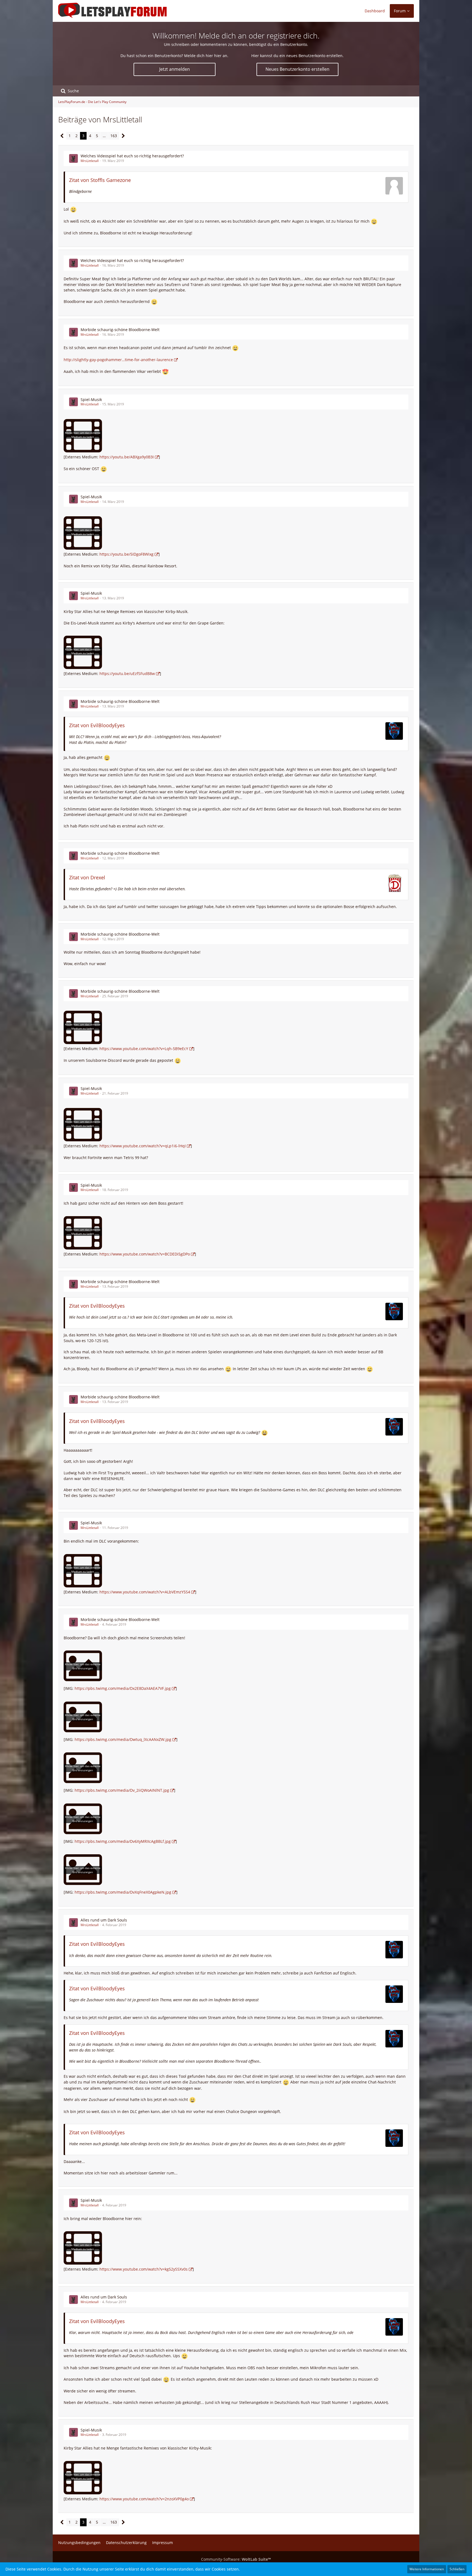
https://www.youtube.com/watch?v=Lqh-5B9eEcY (144, 1049)
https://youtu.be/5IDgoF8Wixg (126, 554)
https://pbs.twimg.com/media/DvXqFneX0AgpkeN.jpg (123, 1892)
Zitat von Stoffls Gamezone (100, 180)
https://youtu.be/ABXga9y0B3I (127, 457)
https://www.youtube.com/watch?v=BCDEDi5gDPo (145, 1254)
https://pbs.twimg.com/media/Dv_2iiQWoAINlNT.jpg (122, 1790)
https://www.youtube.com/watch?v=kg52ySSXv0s (144, 2269)
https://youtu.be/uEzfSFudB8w (127, 674)
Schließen (457, 2569)
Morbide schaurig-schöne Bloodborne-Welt (120, 330)
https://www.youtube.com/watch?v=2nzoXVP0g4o (144, 2499)
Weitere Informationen (427, 2569)
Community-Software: (236, 2559)
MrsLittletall (90, 161)
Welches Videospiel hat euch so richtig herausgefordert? (132, 156)
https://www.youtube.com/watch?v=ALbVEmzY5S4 (145, 1592)
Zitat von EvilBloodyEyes (97, 725)
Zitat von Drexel (87, 877)
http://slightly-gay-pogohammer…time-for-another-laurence (118, 360)
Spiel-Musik (91, 400)
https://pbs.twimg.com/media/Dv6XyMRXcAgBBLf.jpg (123, 1841)
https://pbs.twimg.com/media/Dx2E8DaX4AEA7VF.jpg (123, 1688)
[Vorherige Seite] (62, 136)
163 (114, 136)
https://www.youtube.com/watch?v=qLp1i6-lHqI (143, 1146)
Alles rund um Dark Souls (104, 1920)
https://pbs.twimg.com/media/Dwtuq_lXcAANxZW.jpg (123, 1739)
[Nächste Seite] (123, 136)
